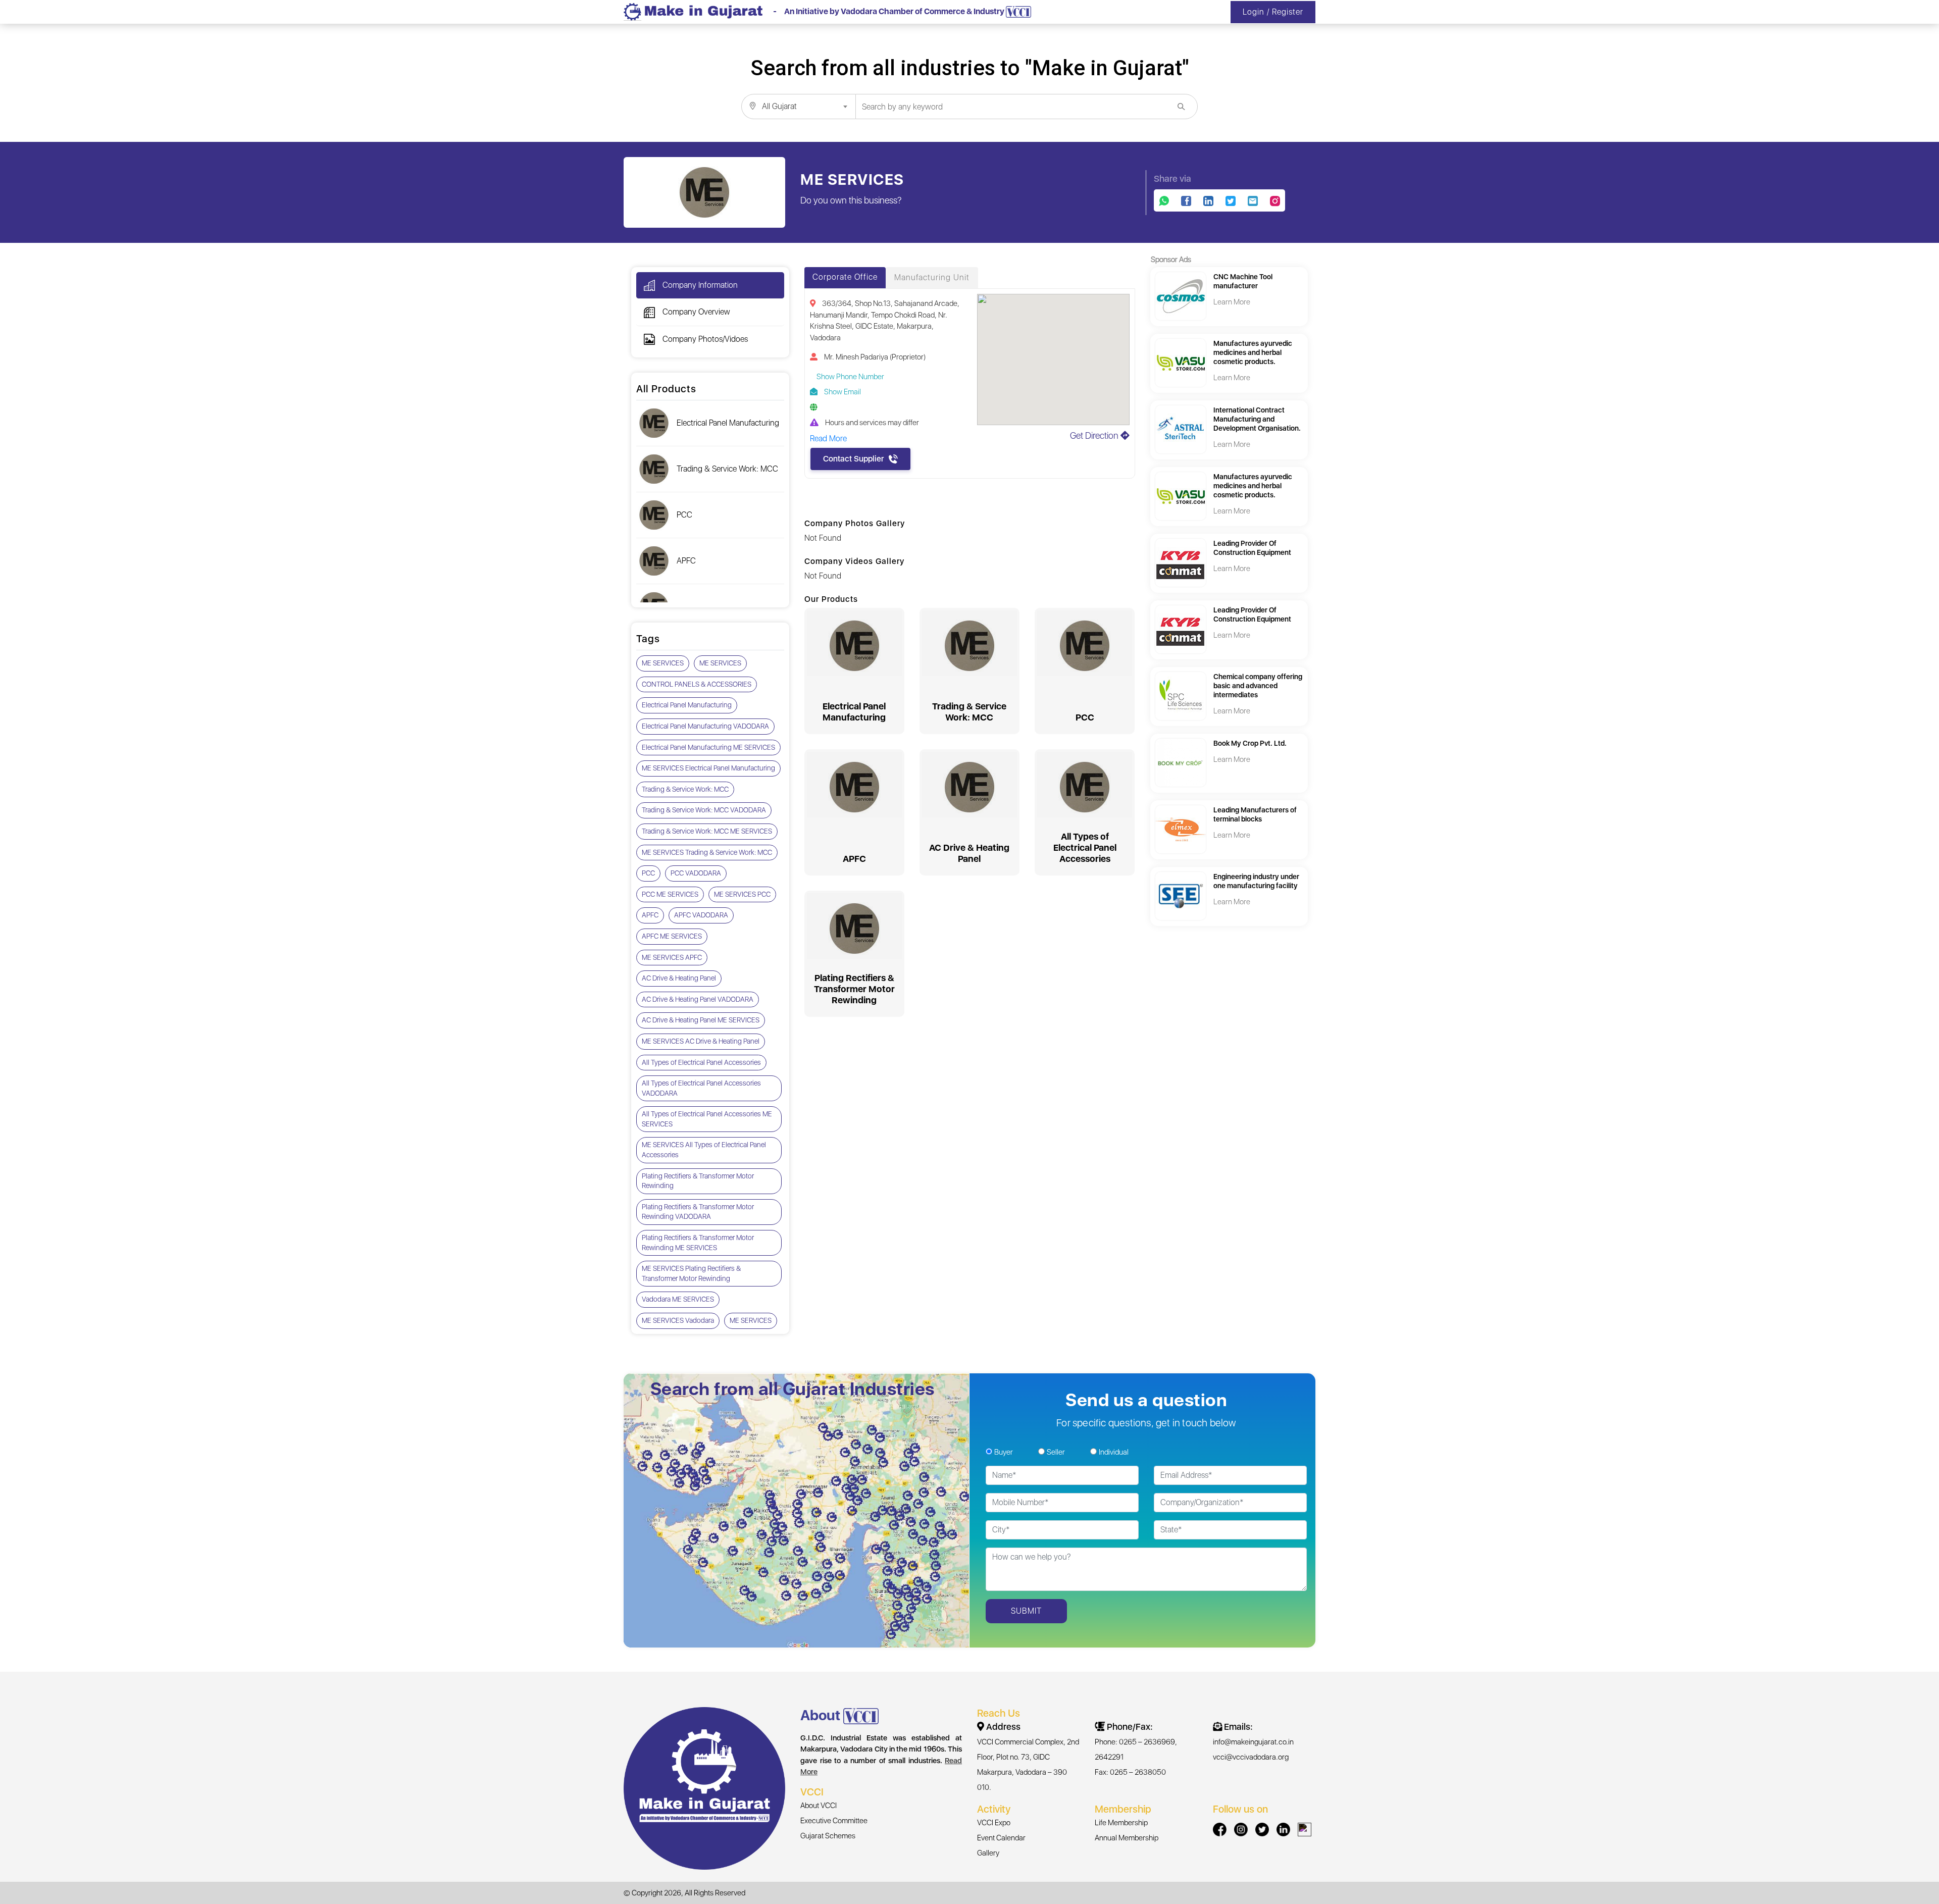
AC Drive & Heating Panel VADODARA (698, 999)
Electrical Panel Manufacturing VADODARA (705, 726)
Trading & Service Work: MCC (727, 469)
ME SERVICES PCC (742, 894)
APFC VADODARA (701, 915)
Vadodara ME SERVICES (678, 1299)
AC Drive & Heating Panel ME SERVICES (701, 1020)
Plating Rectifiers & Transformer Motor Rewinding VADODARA (698, 1212)
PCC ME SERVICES (670, 894)
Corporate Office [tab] (845, 277)
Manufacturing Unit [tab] (932, 277)
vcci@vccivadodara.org (1251, 1757)
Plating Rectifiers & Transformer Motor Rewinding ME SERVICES (698, 1243)
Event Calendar (1001, 1838)
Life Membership (1121, 1823)
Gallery (988, 1853)
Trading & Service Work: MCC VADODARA (704, 810)
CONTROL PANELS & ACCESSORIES (697, 684)
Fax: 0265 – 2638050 (1130, 1772)
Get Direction (1095, 435)
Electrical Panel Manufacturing (728, 423)
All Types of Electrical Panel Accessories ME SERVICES (707, 1119)
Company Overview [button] (696, 312)
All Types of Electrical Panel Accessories (701, 1062)
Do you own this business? (851, 200)
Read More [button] (828, 439)
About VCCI (819, 1806)
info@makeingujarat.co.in (1253, 1742)
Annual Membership (1127, 1838)
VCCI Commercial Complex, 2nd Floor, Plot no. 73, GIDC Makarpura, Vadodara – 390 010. (1028, 1765)
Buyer (1004, 1452)
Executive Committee (834, 1821)
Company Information (700, 285)
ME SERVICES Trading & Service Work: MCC (707, 852)
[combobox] (798, 107)
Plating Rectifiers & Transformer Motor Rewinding (698, 1181)
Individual (1114, 1452)
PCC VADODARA (696, 873)
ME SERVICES (663, 663)
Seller (1056, 1452)
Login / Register (1273, 12)
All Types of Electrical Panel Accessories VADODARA (701, 1088)
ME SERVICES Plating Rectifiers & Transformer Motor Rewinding (691, 1273)
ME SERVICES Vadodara (678, 1320)
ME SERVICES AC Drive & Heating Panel (701, 1041)
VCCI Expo (994, 1823)
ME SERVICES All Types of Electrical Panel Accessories (704, 1150)
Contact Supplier (853, 459)
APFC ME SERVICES (672, 936)
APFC (686, 561)
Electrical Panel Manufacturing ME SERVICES (708, 747)
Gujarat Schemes (828, 1836)
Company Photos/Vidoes (705, 339)
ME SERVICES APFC (672, 957)
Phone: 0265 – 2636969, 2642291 (1136, 1749)
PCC (684, 515)
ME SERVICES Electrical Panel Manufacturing (708, 768)
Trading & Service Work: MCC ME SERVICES (707, 831)
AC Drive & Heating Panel (679, 978)
